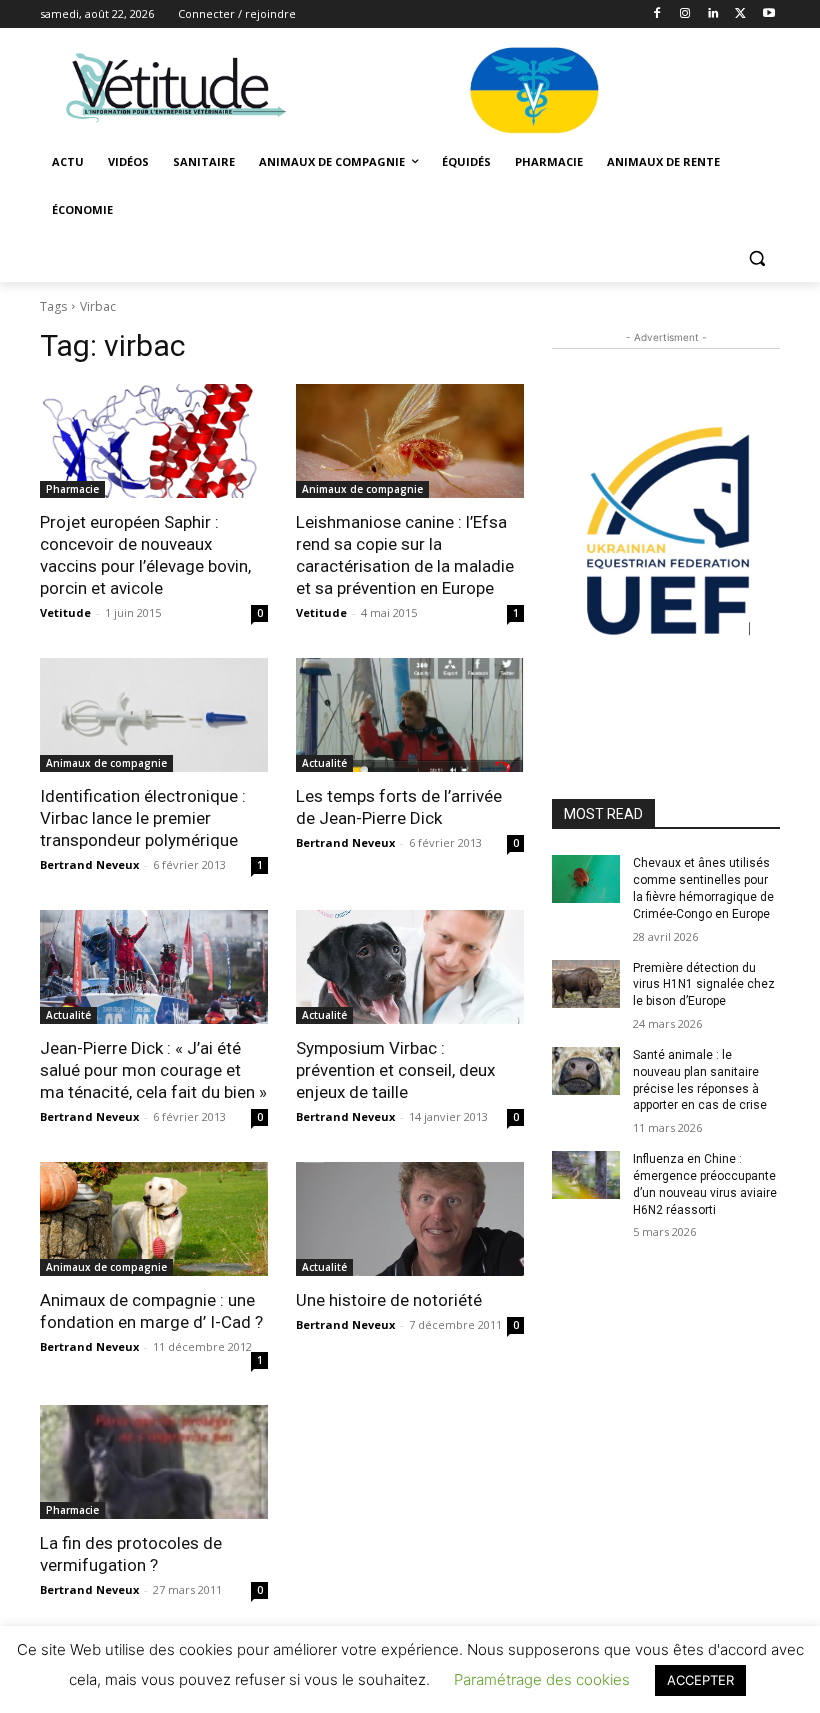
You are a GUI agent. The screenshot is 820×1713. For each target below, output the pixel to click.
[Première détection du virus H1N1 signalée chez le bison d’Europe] (586, 984)
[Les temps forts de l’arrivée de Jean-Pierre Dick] (410, 715)
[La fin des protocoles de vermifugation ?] (154, 1462)
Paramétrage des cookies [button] (542, 1679)
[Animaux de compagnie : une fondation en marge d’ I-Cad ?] (154, 1219)
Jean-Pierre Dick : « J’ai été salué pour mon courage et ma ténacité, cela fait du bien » (153, 1070)
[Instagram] (685, 14)
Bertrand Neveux (89, 864)
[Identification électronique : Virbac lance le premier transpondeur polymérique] (154, 715)
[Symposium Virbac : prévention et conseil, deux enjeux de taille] (410, 967)
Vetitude (65, 612)
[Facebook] (657, 14)
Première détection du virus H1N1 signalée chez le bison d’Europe (704, 985)
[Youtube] (768, 14)
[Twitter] (740, 14)
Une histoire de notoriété (389, 1300)
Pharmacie (72, 489)
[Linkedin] (713, 14)
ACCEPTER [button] (700, 1680)
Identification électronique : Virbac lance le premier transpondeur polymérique (143, 818)
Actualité (324, 763)
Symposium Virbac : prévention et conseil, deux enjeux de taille (395, 1070)
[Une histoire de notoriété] (410, 1219)
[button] (756, 258)
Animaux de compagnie (362, 489)
